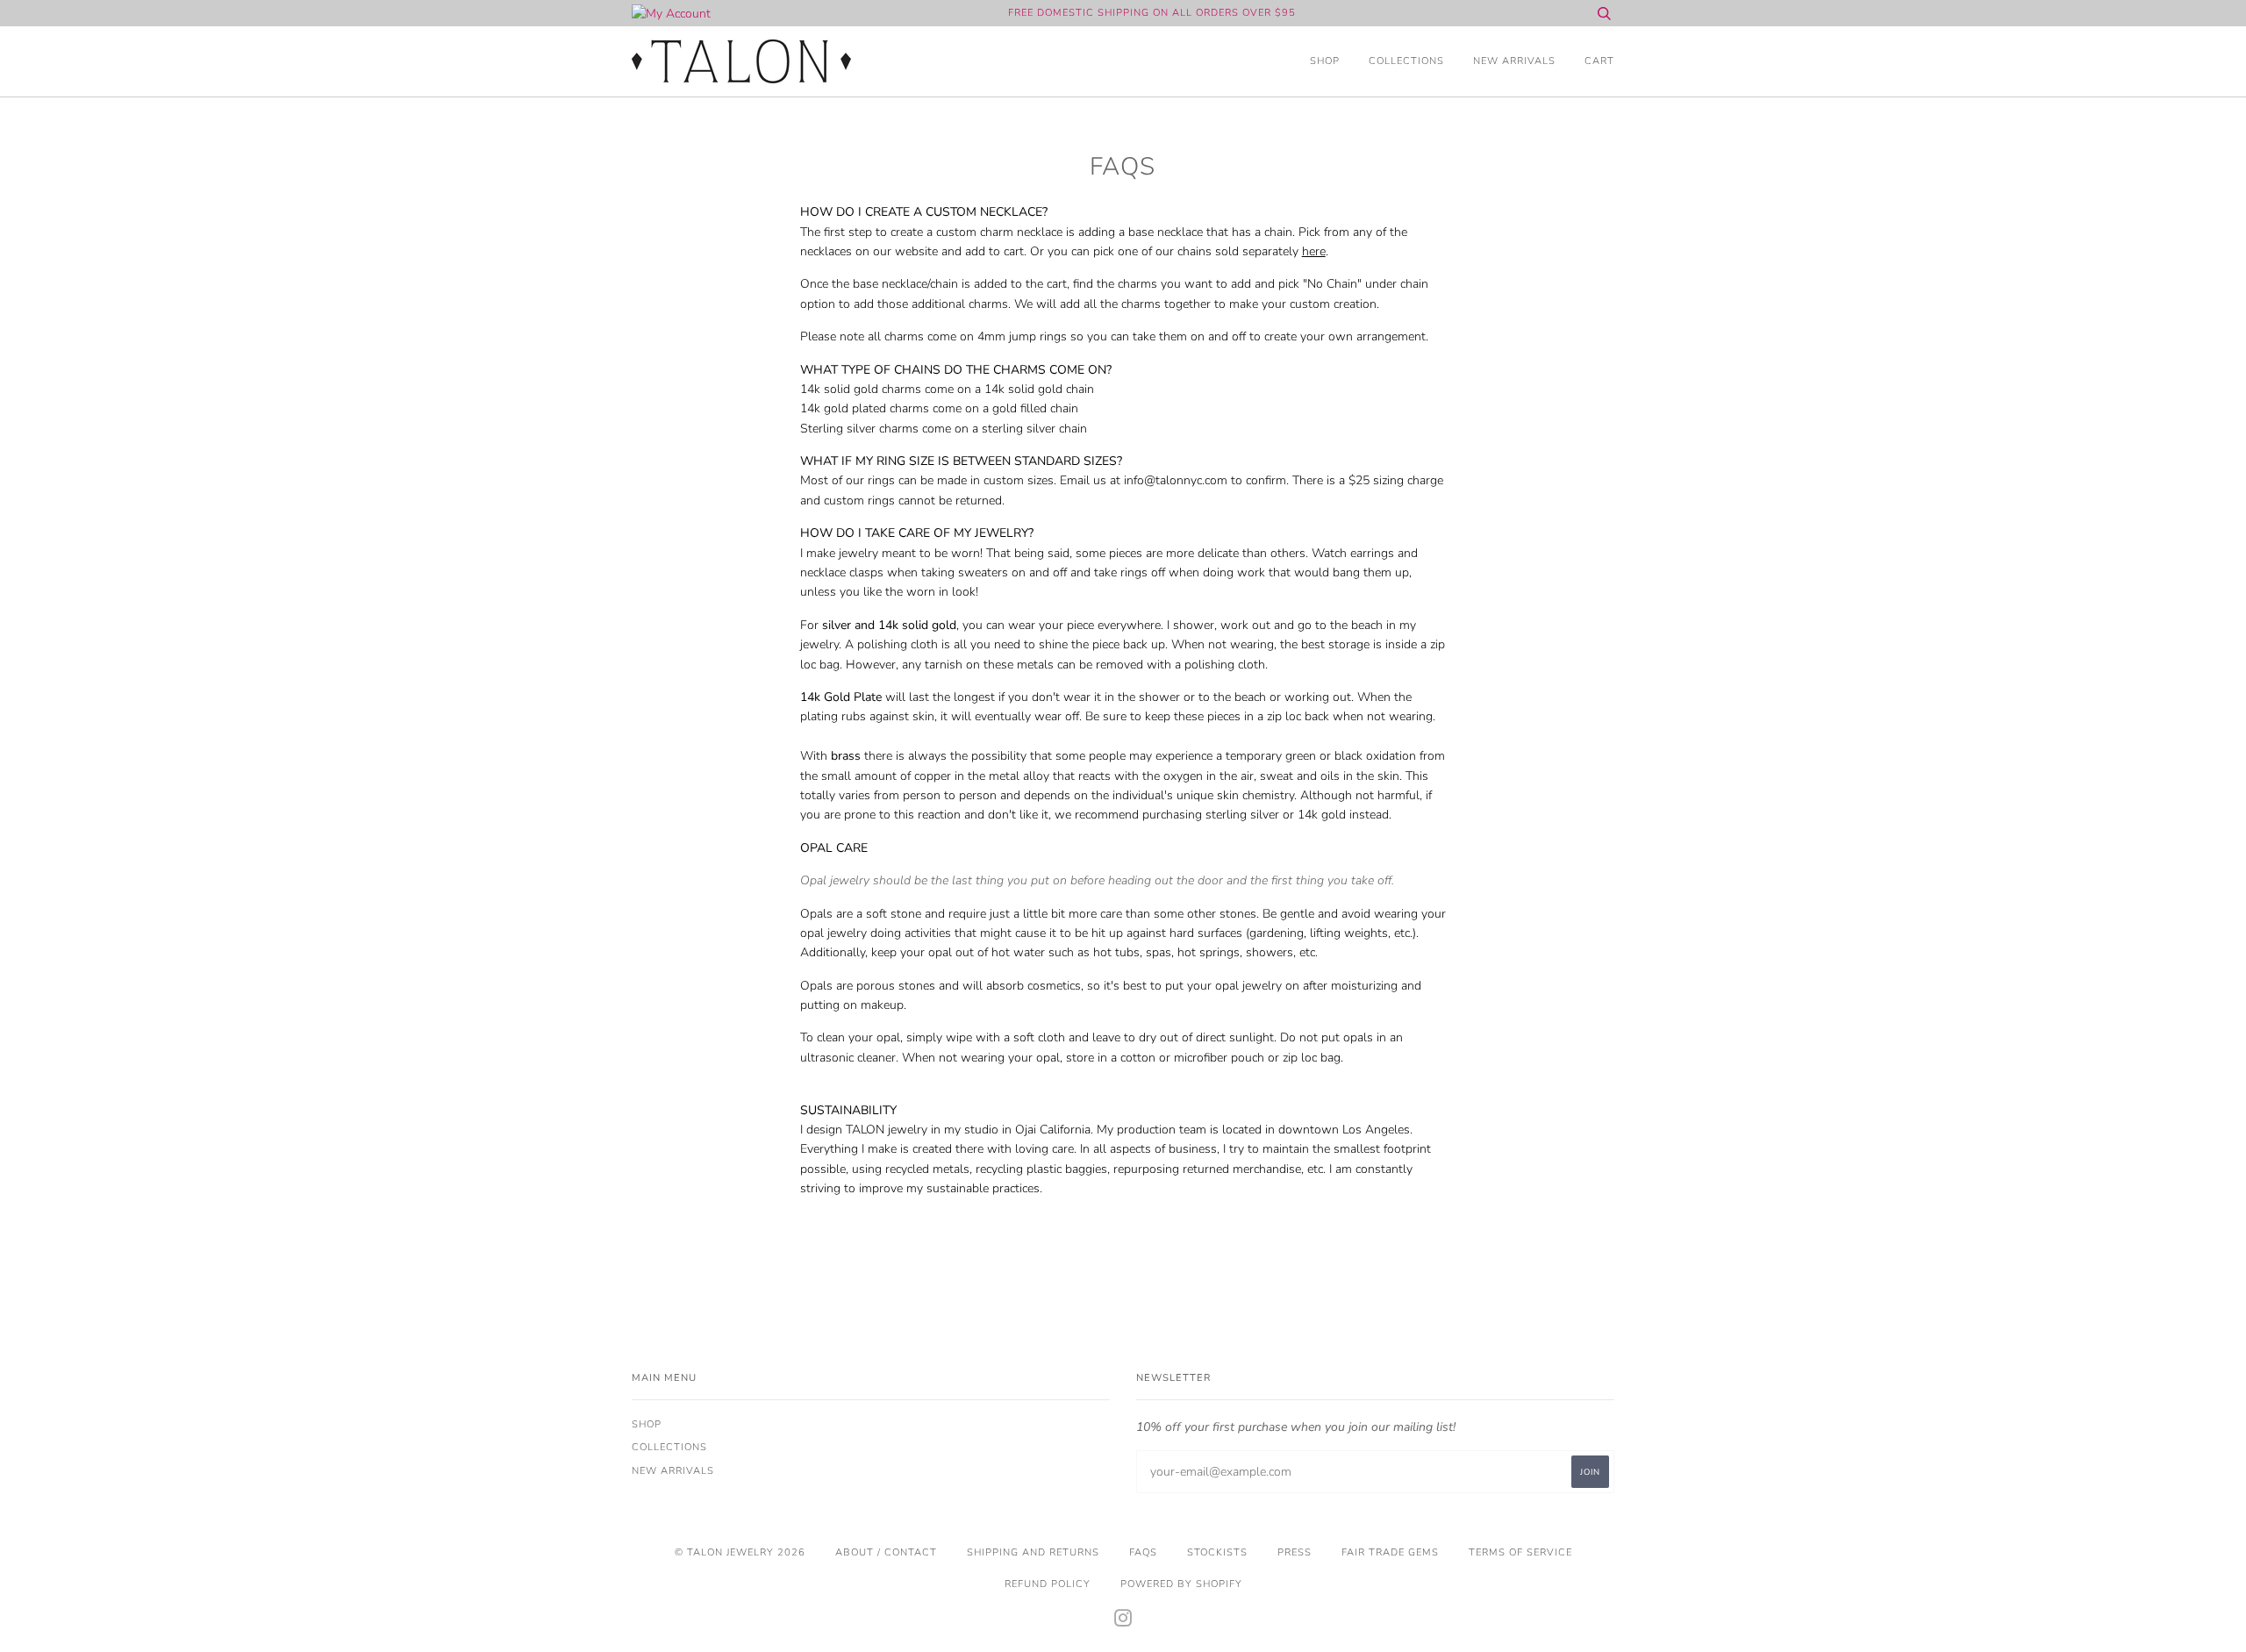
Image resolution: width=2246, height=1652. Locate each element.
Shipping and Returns (1033, 1552)
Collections (1406, 61)
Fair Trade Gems (1390, 1552)
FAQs (1143, 1552)
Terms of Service (1520, 1552)
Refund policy (1048, 1584)
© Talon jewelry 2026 (740, 1552)
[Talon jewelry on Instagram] (1123, 1622)
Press (1295, 1552)
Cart (1599, 61)
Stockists (1217, 1552)
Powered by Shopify (1181, 1584)
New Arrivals (1514, 61)
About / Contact (886, 1552)
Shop (1325, 61)
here (1314, 251)
